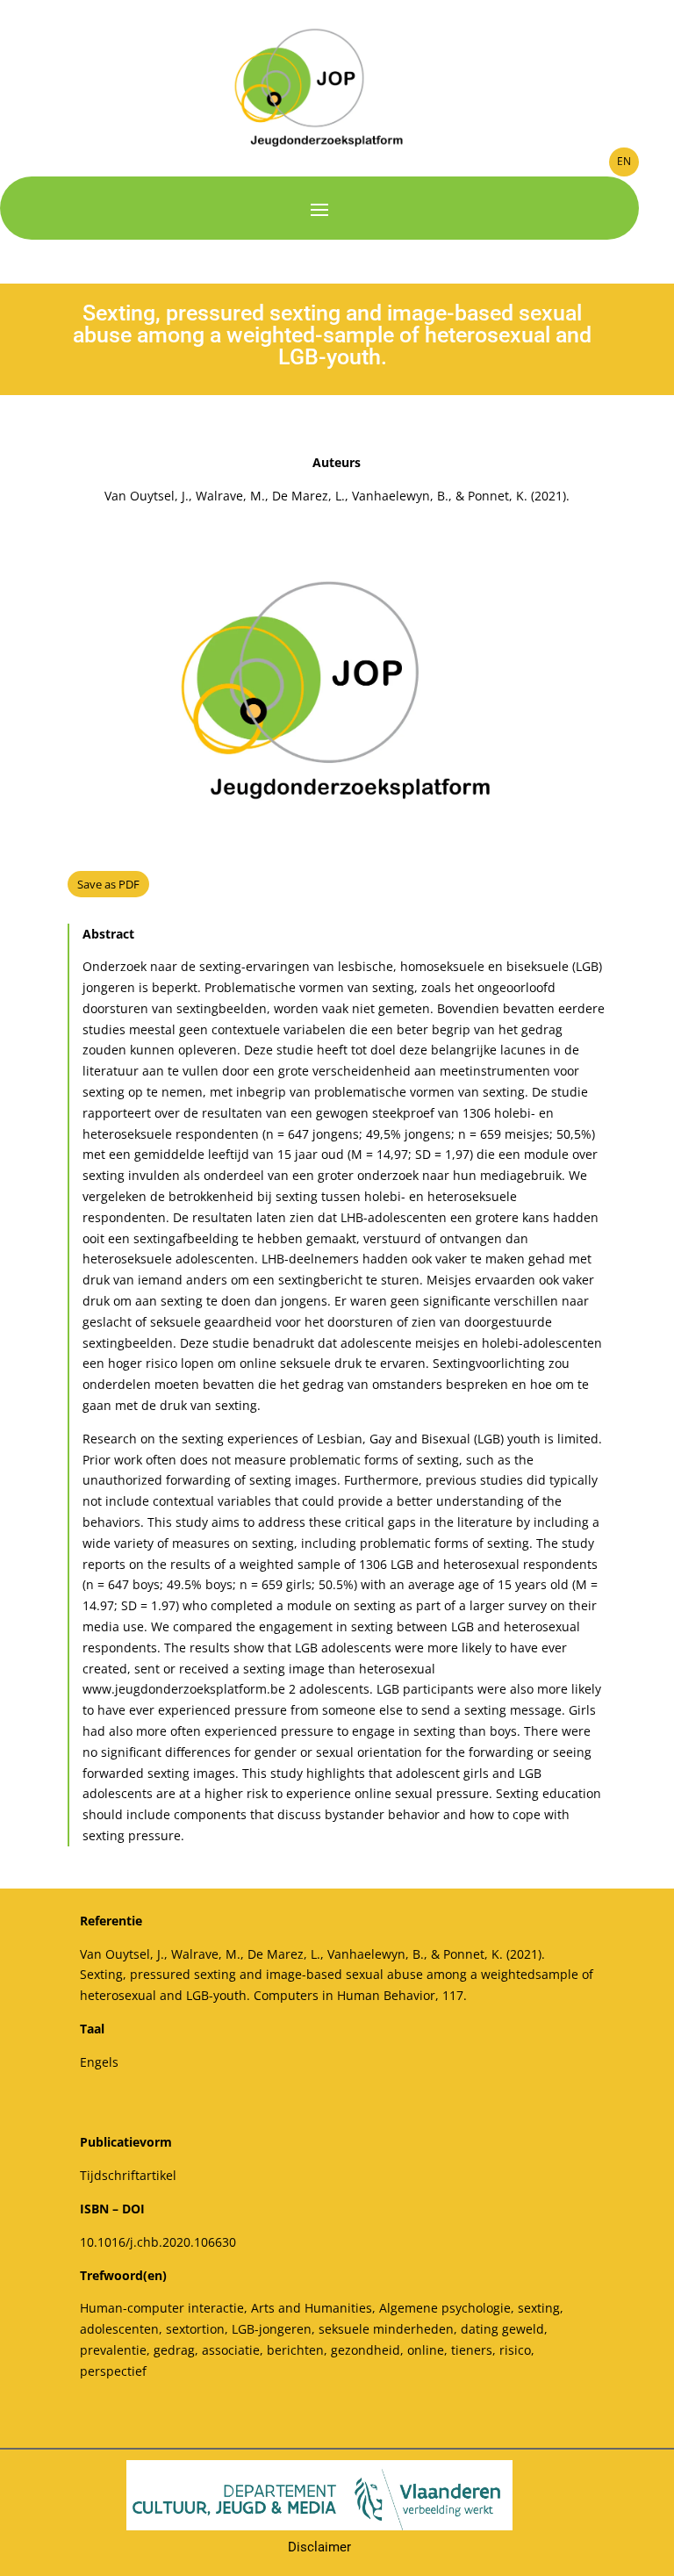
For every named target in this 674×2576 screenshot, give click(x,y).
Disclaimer (319, 2547)
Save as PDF (108, 884)
